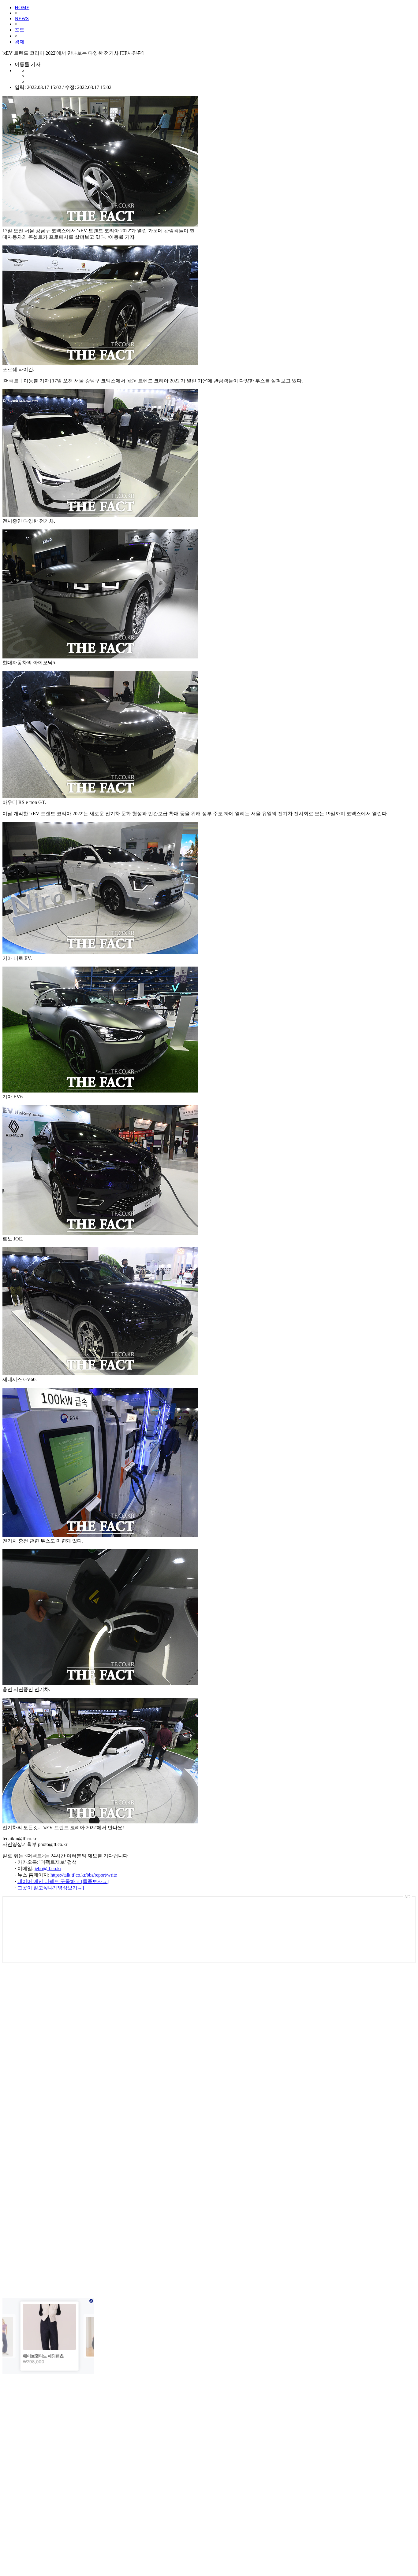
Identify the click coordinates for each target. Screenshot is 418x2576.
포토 (20, 30)
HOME (22, 7)
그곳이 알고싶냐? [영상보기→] (51, 1888)
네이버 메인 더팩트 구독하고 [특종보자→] (63, 1881)
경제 (20, 42)
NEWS (22, 18)
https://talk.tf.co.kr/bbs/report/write (84, 1875)
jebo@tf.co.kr (48, 1868)
